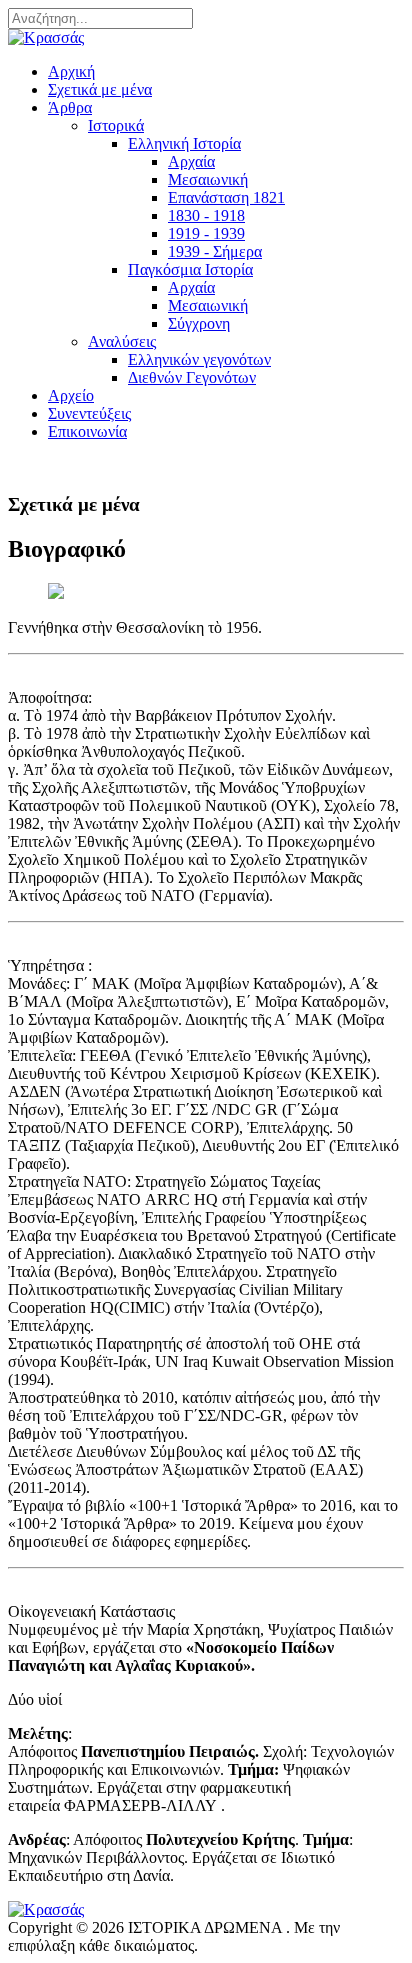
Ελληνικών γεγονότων (199, 359)
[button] (70, 107)
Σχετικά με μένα (100, 89)
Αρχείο (71, 395)
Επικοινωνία (87, 431)
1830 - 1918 (206, 215)
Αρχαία (191, 161)
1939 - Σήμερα (215, 251)
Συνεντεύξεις (89, 413)
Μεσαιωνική (208, 179)
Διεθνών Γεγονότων (192, 377)
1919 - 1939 (206, 233)
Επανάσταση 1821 (226, 197)
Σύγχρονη (199, 323)
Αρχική (71, 71)
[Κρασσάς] (46, 37)
